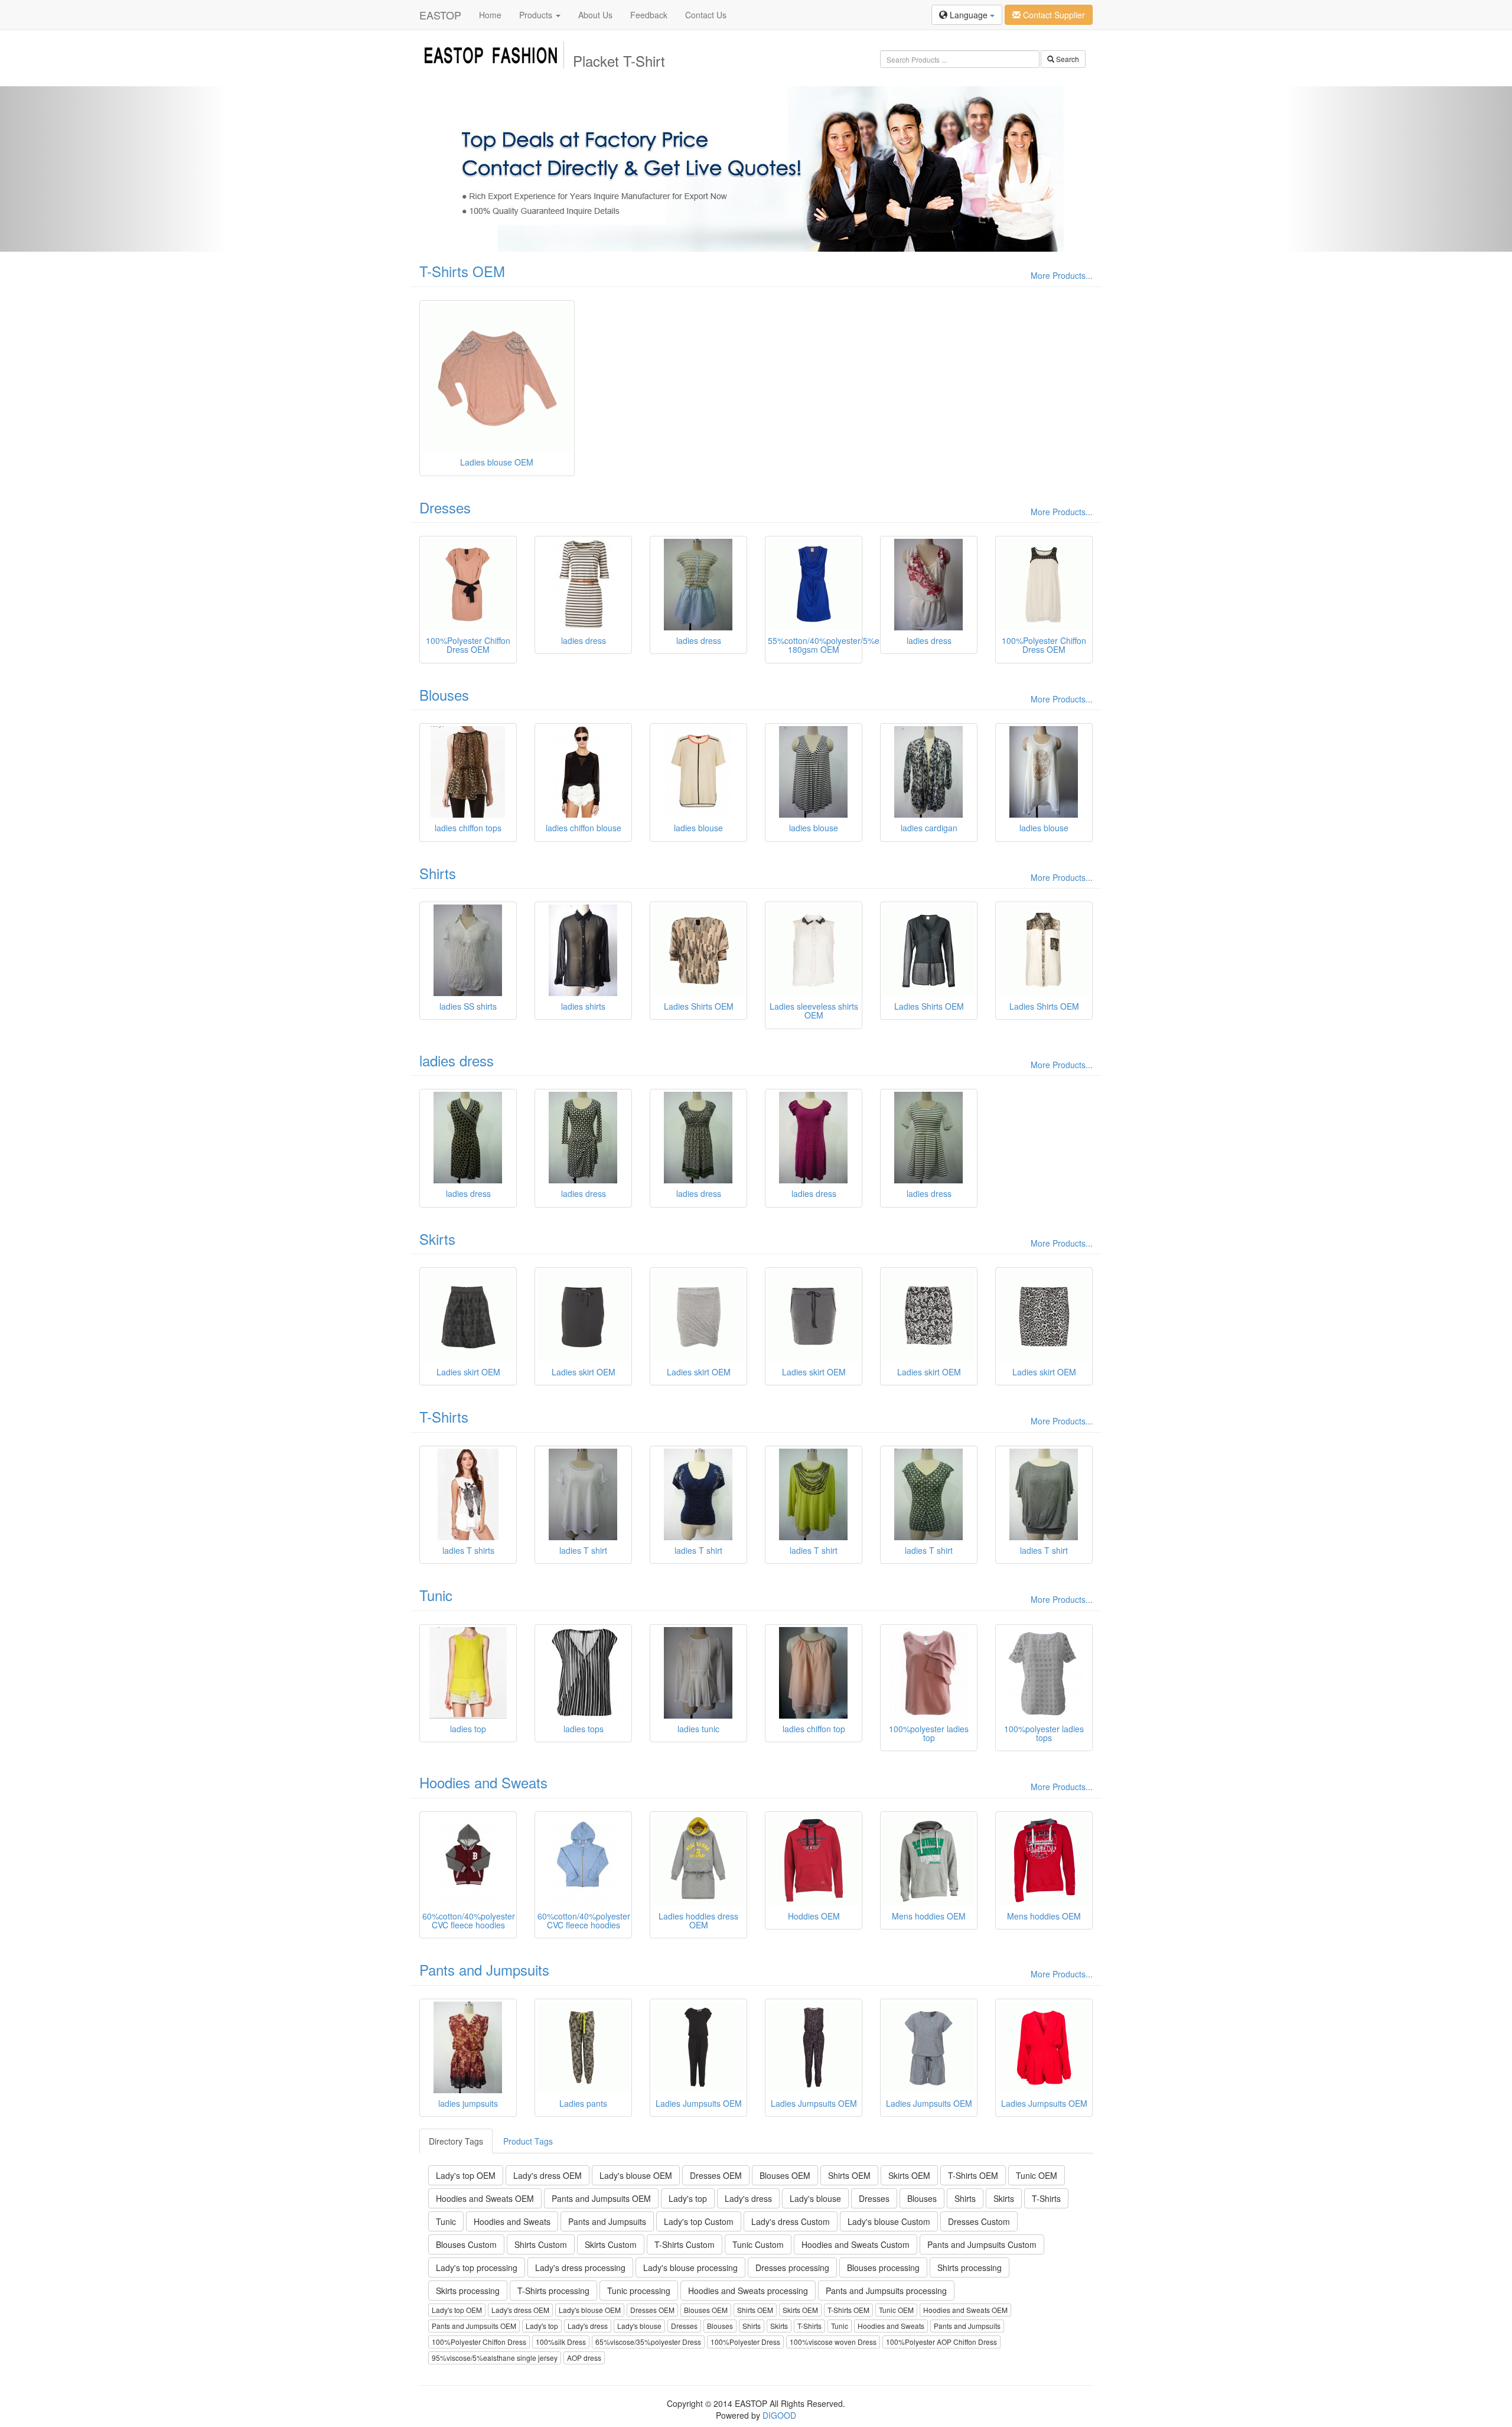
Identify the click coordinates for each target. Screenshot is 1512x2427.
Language (969, 15)
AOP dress (584, 2358)
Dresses (445, 507)
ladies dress (457, 1060)
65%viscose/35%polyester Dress (648, 2342)
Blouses (444, 694)
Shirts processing (970, 2267)
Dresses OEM (716, 2175)
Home (490, 15)
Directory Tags (456, 2141)
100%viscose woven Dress (833, 2342)
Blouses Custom (466, 2244)
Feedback (649, 15)
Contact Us (706, 15)
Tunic (436, 1595)
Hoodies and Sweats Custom (856, 2244)
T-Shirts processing (553, 2291)
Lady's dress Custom (791, 2221)
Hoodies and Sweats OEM (485, 2198)
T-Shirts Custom (685, 2244)
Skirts (437, 1239)
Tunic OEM (1037, 2175)
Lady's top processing (477, 2267)
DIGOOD (779, 2415)
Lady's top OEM (466, 2175)
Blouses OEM (785, 2175)
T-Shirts (444, 1416)
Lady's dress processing (580, 2267)
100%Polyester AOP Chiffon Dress (941, 2342)
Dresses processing (792, 2267)
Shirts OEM (849, 2175)
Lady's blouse (815, 2198)
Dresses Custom (979, 2221)
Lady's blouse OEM (636, 2175)
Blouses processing (883, 2267)
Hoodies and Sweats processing (748, 2291)
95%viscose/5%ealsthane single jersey (495, 2358)
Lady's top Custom (699, 2221)
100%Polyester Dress (745, 2342)
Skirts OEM (909, 2175)
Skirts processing (468, 2291)
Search (1067, 59)
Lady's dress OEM (548, 2175)
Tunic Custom (758, 2244)
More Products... (1062, 275)
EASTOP (440, 15)
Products (537, 15)
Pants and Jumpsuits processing (886, 2291)
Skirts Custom (611, 2244)
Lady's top (688, 2198)
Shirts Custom (541, 2244)
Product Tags (528, 2141)
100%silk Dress (561, 2342)
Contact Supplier (1053, 15)
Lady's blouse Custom (889, 2221)
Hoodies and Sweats (483, 1782)
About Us (595, 15)
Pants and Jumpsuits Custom (982, 2244)
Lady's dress (748, 2198)
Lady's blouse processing (690, 2267)
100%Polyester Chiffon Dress (479, 2342)
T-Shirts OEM (462, 271)
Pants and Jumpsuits (484, 1969)
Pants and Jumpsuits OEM (601, 2198)
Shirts (438, 873)
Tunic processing (639, 2291)
